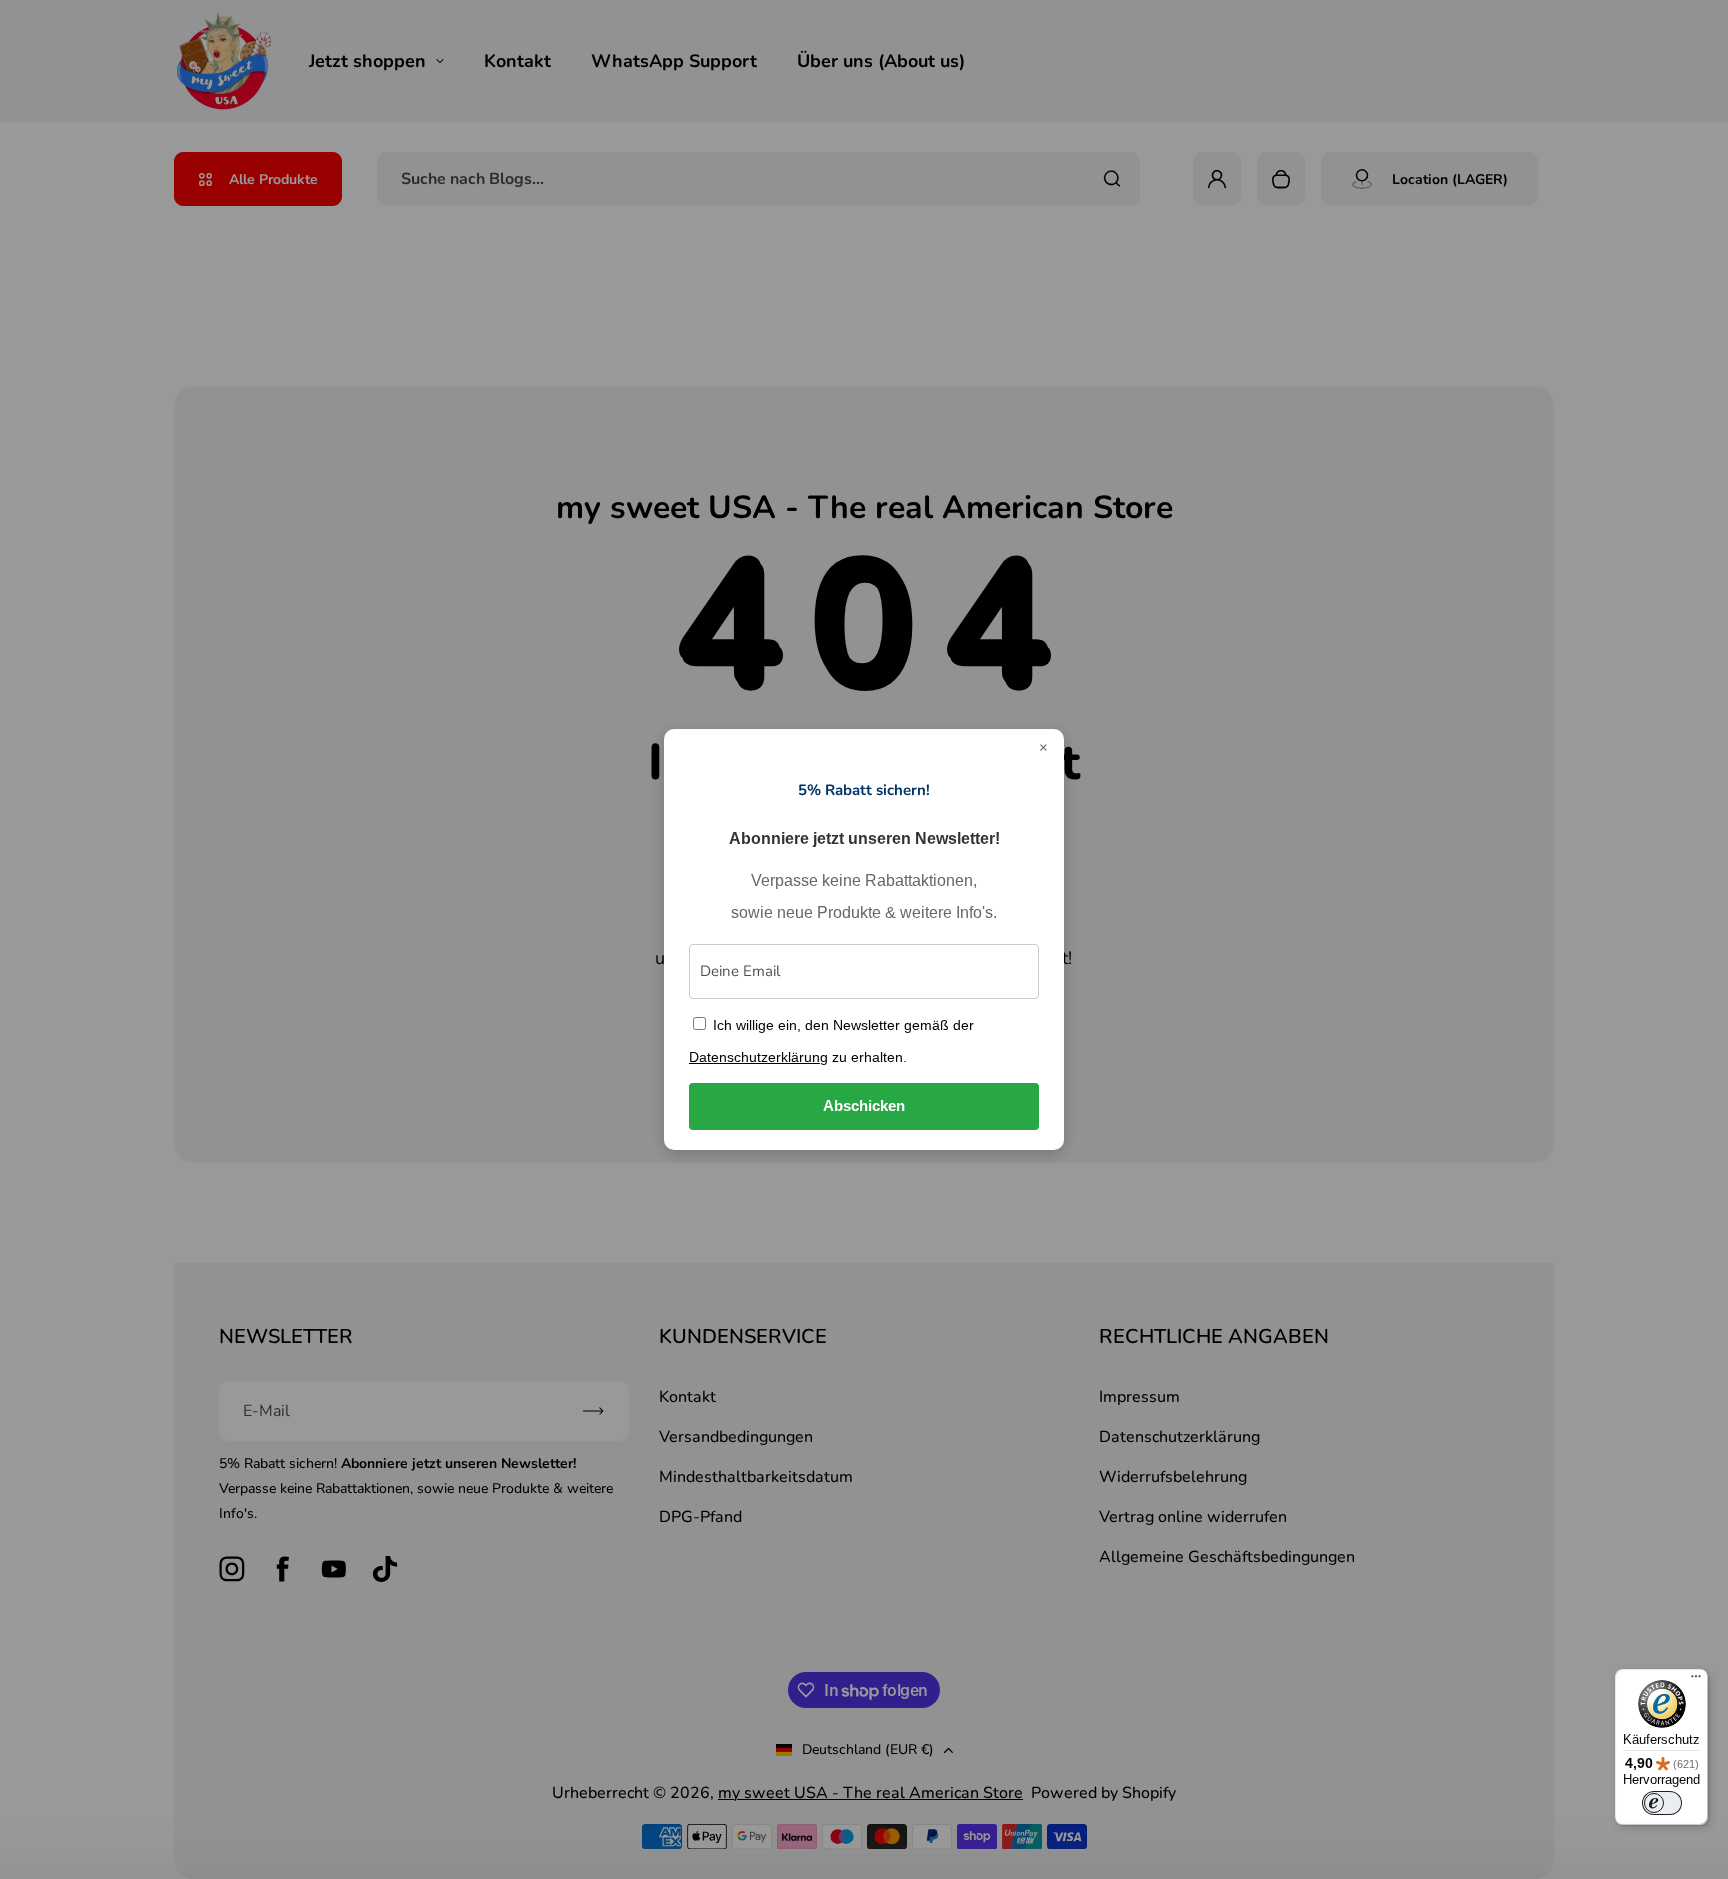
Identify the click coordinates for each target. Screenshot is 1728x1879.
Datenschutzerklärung (758, 1057)
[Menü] (1696, 1681)
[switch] (1662, 1803)
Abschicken (864, 1105)
